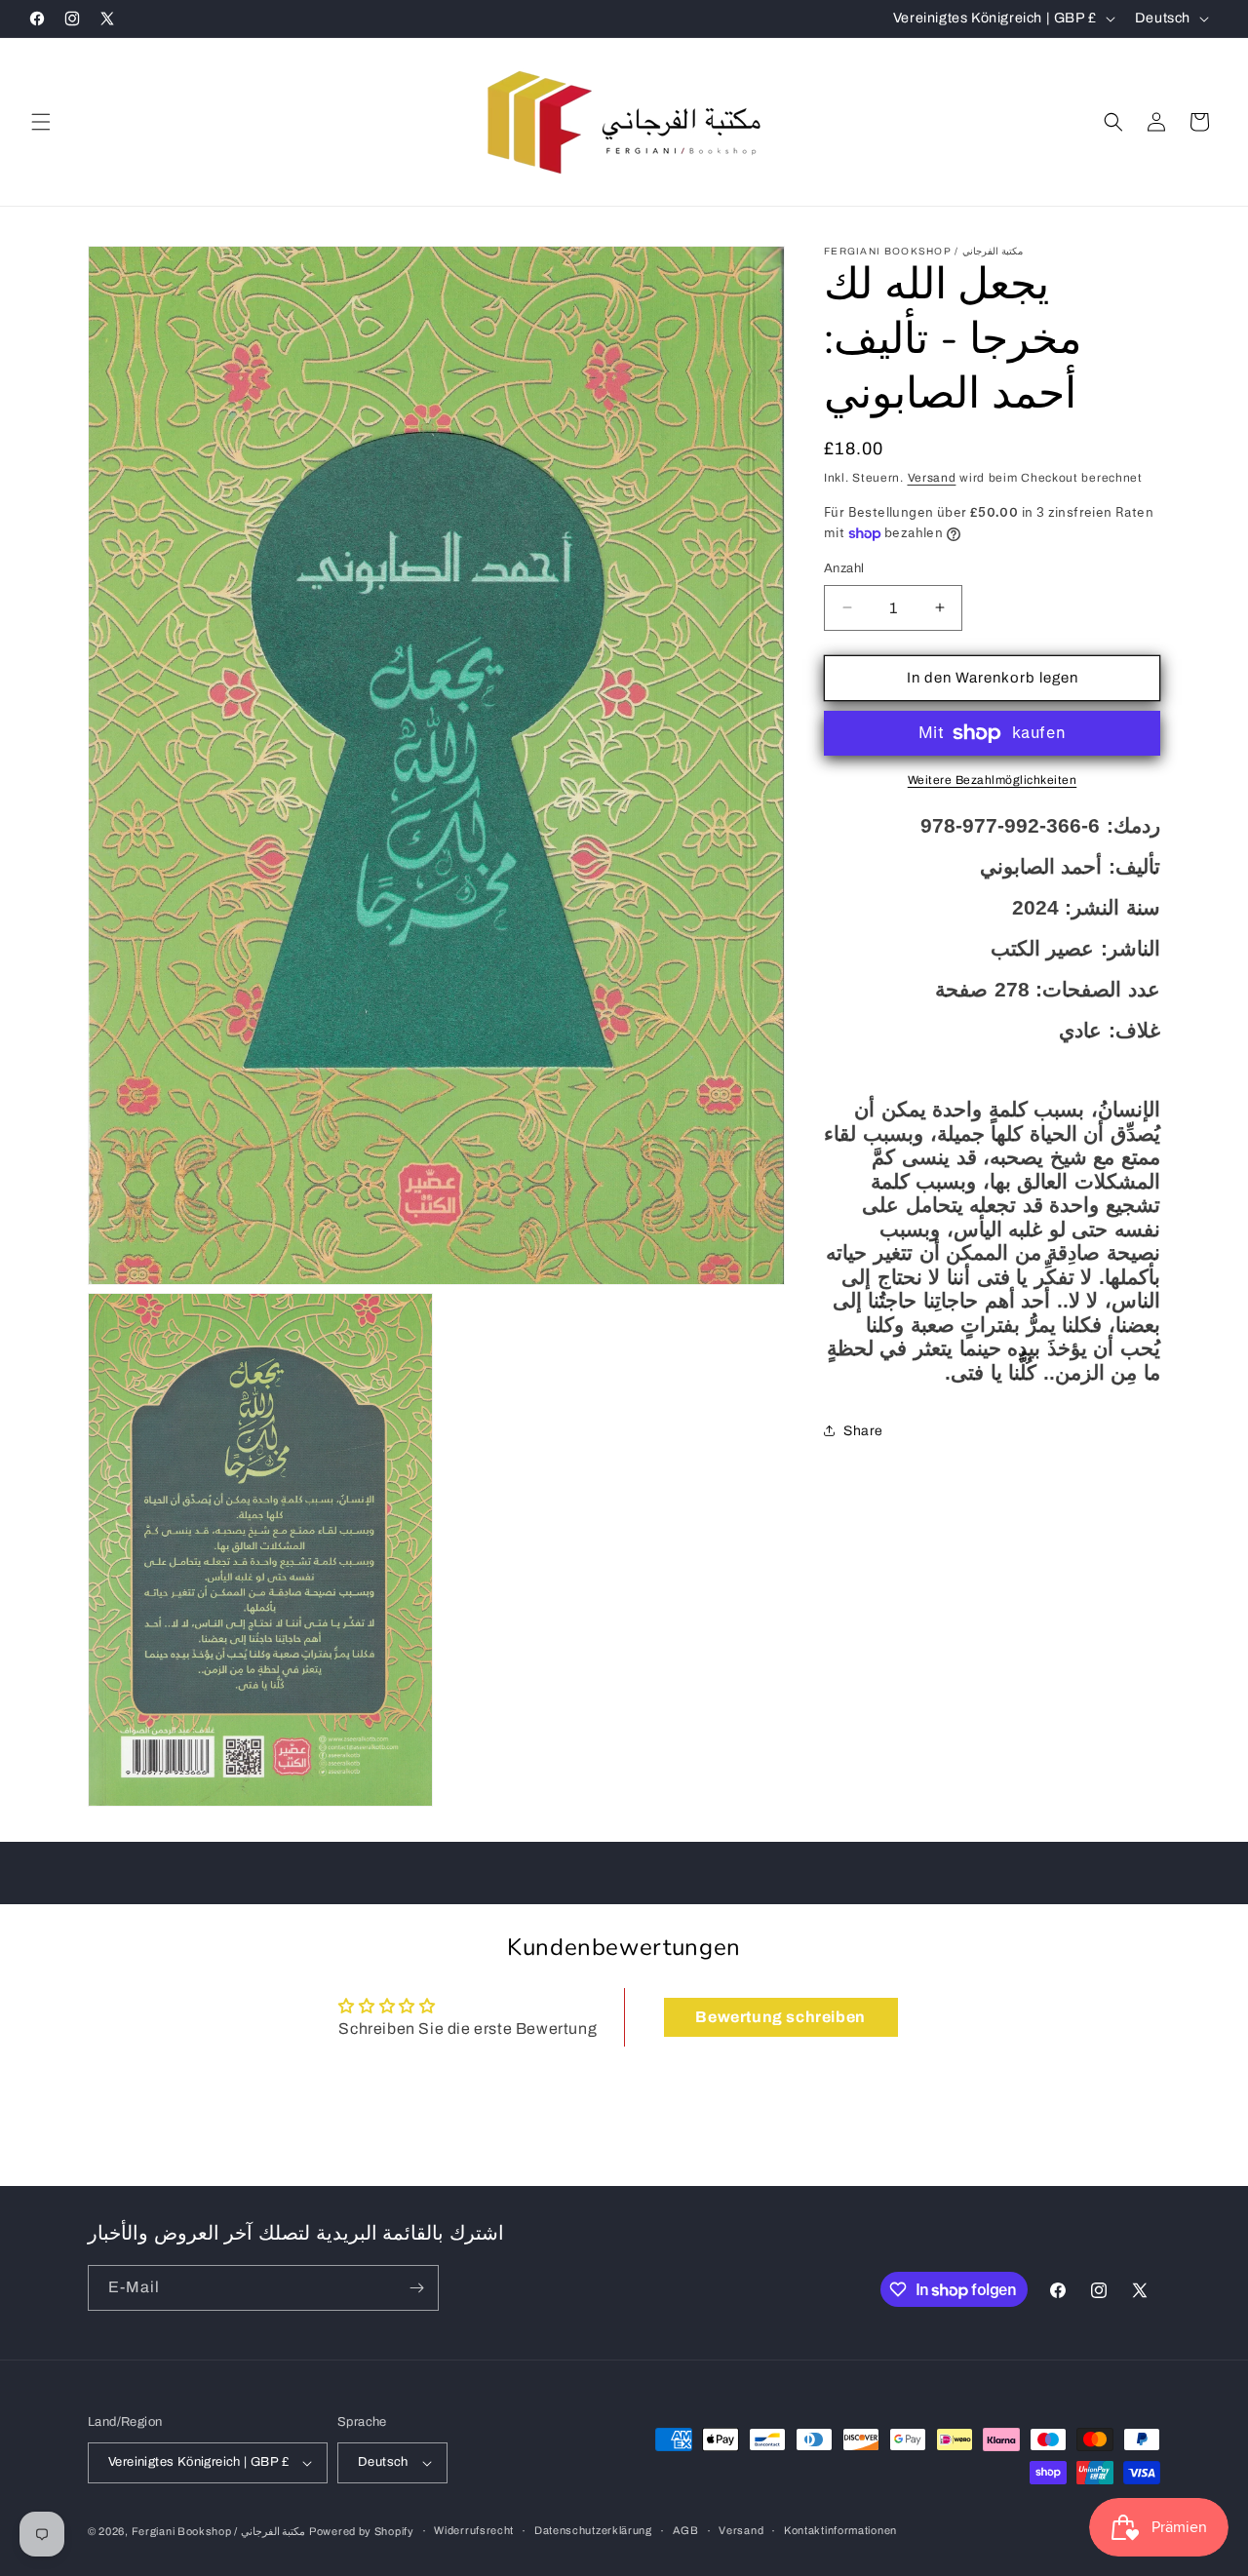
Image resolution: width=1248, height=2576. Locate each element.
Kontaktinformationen (840, 2531)
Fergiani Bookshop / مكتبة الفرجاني (219, 2531)
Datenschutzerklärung (593, 2531)
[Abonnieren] (416, 2288)
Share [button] (863, 1431)
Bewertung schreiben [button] (780, 2016)
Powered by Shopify (362, 2531)
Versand (932, 478)
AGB (686, 2531)
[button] (41, 122)
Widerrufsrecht (474, 2531)
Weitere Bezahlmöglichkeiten (993, 780)
